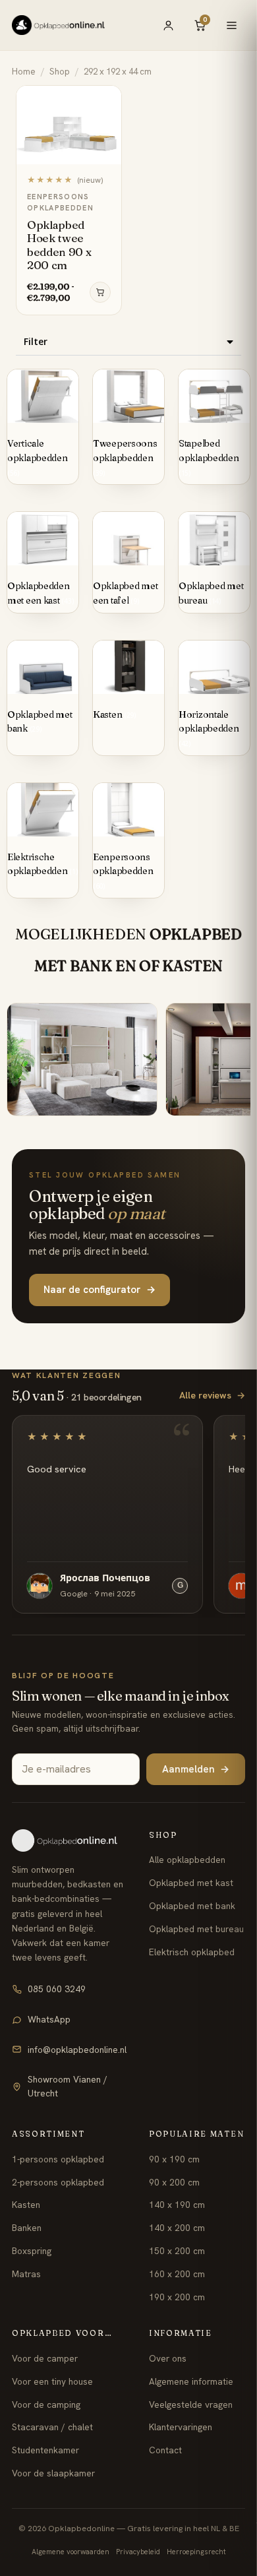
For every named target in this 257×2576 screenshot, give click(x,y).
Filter (36, 341)
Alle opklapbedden (187, 1860)
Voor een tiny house (52, 2381)
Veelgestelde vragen (191, 2404)
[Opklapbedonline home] (58, 25)
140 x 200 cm (177, 2228)
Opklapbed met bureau (196, 1929)
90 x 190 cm (174, 2159)
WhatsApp (49, 2019)
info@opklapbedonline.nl (77, 2050)
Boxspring (32, 2251)
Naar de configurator (100, 1290)
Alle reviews (212, 1395)
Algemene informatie (191, 2381)
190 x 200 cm (177, 2297)
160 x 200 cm (177, 2274)
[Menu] (231, 25)
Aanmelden (196, 1769)
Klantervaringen (181, 2427)
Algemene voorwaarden (71, 2552)
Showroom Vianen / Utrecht (68, 2086)
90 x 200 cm (174, 2182)
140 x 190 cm (177, 2205)
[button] (128, 342)
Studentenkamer (45, 2450)
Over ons (168, 2358)
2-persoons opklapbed (58, 2182)
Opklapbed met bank (192, 1906)
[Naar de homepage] (69, 1840)
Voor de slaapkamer (53, 2473)
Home (24, 72)
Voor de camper (45, 2358)
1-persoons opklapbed (58, 2159)
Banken (27, 2228)
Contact (165, 2450)
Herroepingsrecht (196, 2552)
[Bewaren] (105, 100)
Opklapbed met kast (191, 1883)
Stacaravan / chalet (52, 2427)
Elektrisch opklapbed (192, 1952)
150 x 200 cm (177, 2251)
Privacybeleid (138, 2552)
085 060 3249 (57, 1989)
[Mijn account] (168, 25)
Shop (60, 72)
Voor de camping (46, 2404)
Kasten (26, 2205)
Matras (26, 2274)
